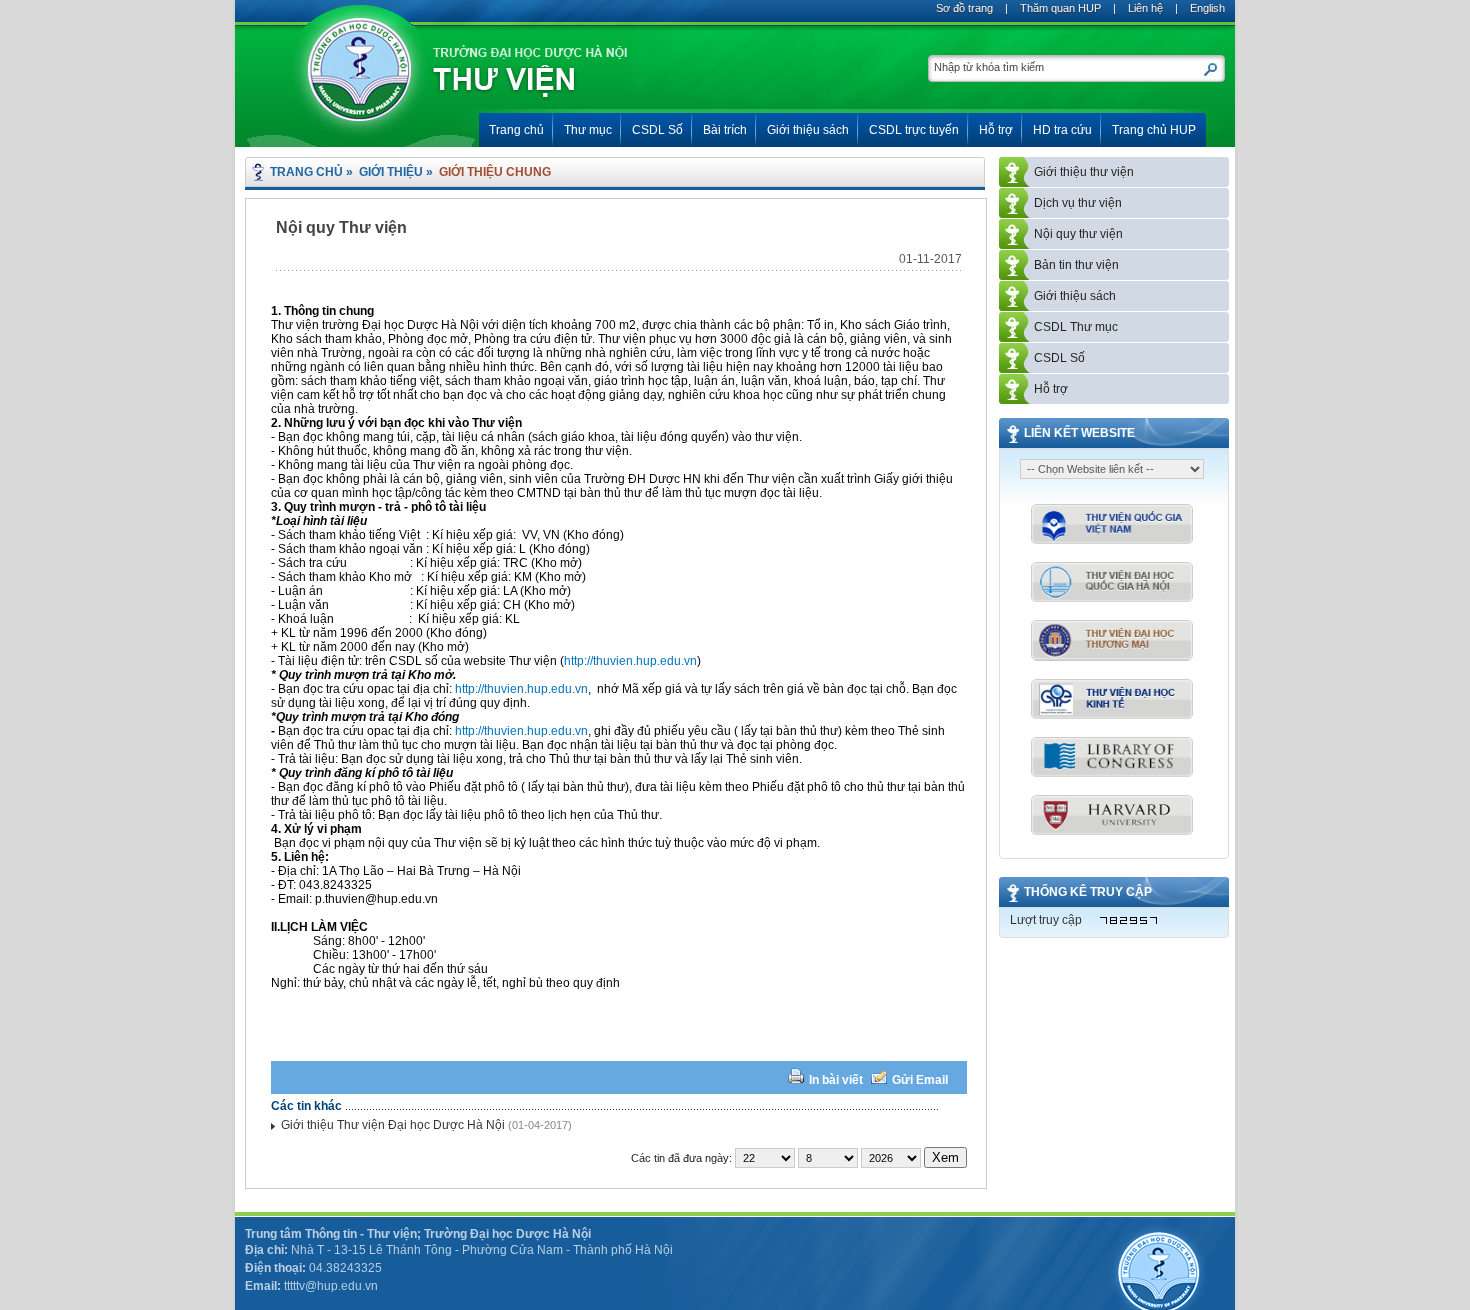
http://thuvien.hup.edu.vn (630, 661)
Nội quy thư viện (1078, 234)
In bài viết (836, 1080)
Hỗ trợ (1051, 389)
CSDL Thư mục (1076, 327)
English (1207, 8)
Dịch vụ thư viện (1078, 203)
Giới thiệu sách (1075, 296)
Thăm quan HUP (1060, 8)
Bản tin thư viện (1076, 265)
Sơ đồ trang (964, 8)
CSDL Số (1059, 358)
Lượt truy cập (1046, 920)
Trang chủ (306, 172)
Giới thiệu (391, 172)
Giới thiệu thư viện (1084, 172)
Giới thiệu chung (495, 172)
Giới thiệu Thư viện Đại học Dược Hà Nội (393, 1125)
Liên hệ (1145, 8)
